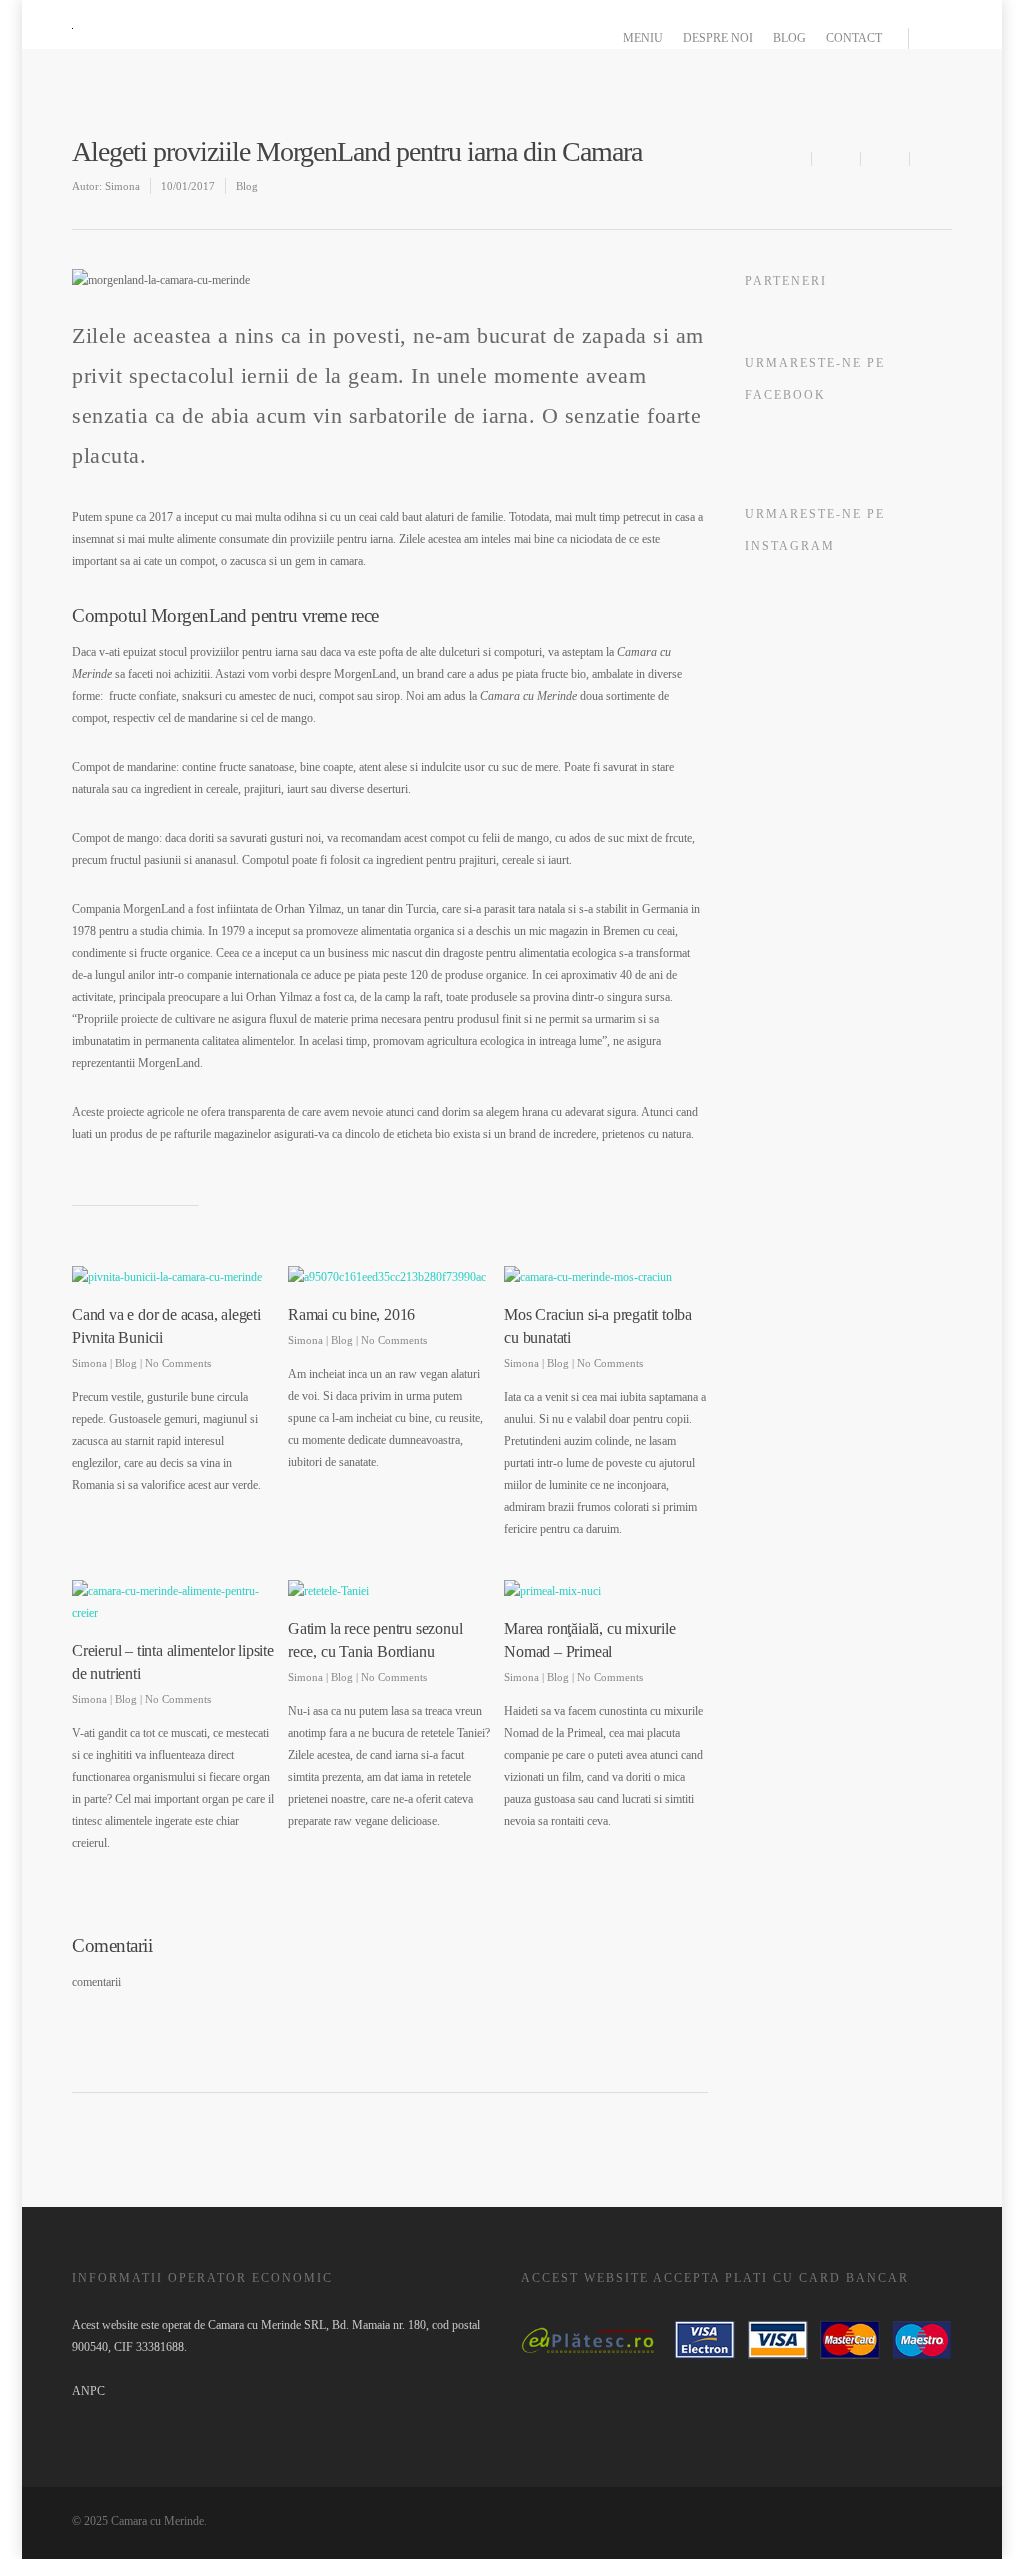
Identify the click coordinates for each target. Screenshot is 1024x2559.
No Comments (178, 1363)
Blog (247, 186)
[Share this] (838, 159)
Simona (122, 186)
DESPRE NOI (718, 38)
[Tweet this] (887, 159)
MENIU (643, 38)
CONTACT (854, 38)
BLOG (789, 38)
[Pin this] (932, 159)
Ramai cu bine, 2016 (351, 1314)
